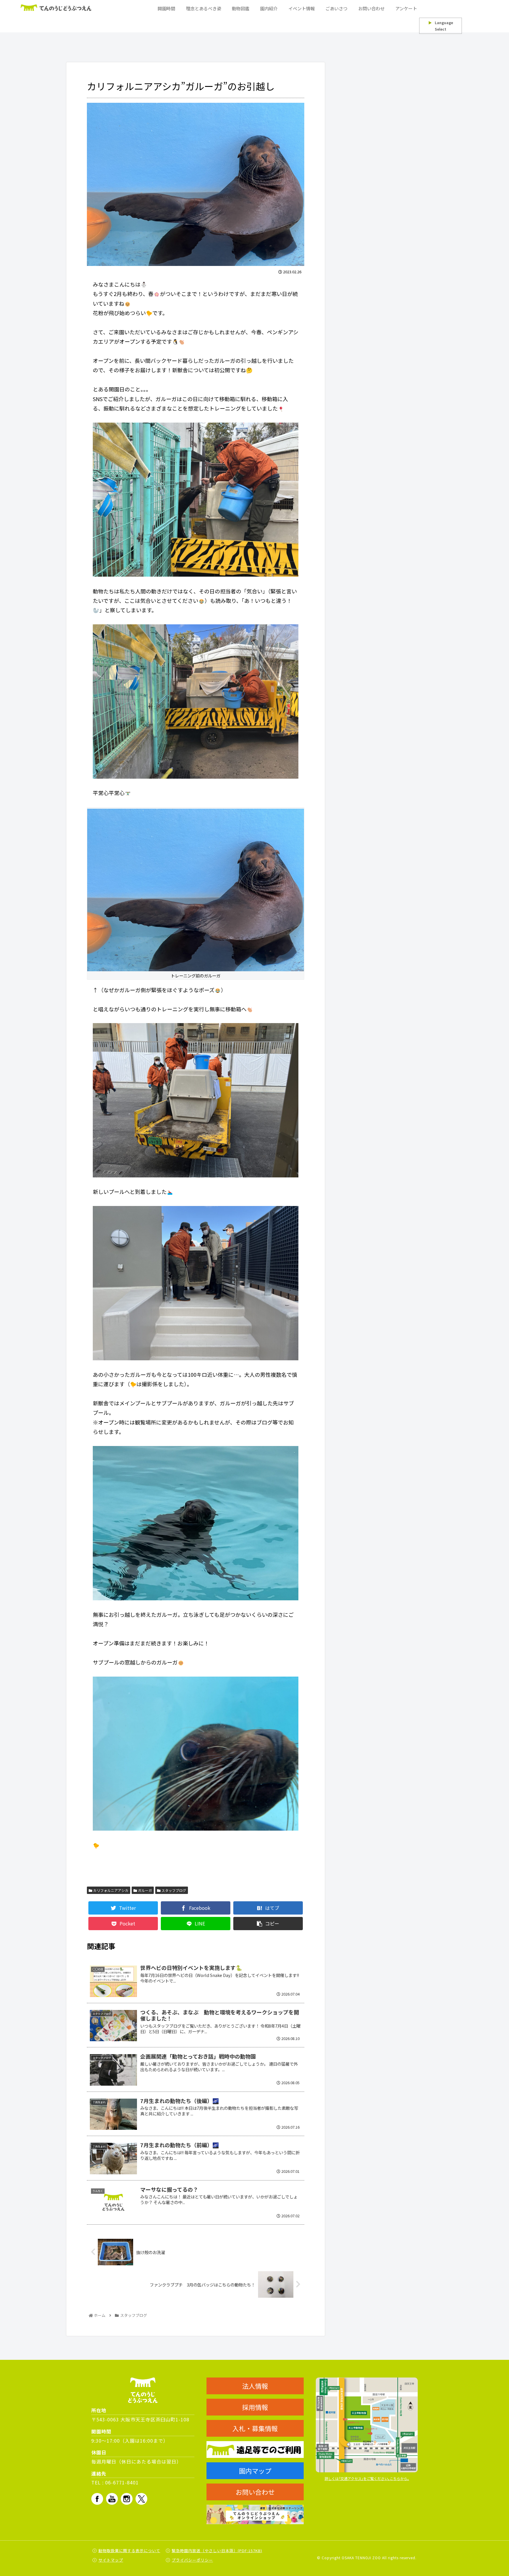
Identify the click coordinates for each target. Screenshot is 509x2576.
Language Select (441, 26)
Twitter (141, 2499)
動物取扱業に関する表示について (129, 2551)
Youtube (112, 2499)
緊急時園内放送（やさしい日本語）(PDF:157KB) (217, 2551)
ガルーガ (144, 1890)
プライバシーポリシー (192, 2560)
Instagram (127, 2499)
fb (97, 2499)
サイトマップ (111, 2560)
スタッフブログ (173, 1890)
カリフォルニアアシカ (110, 1890)
